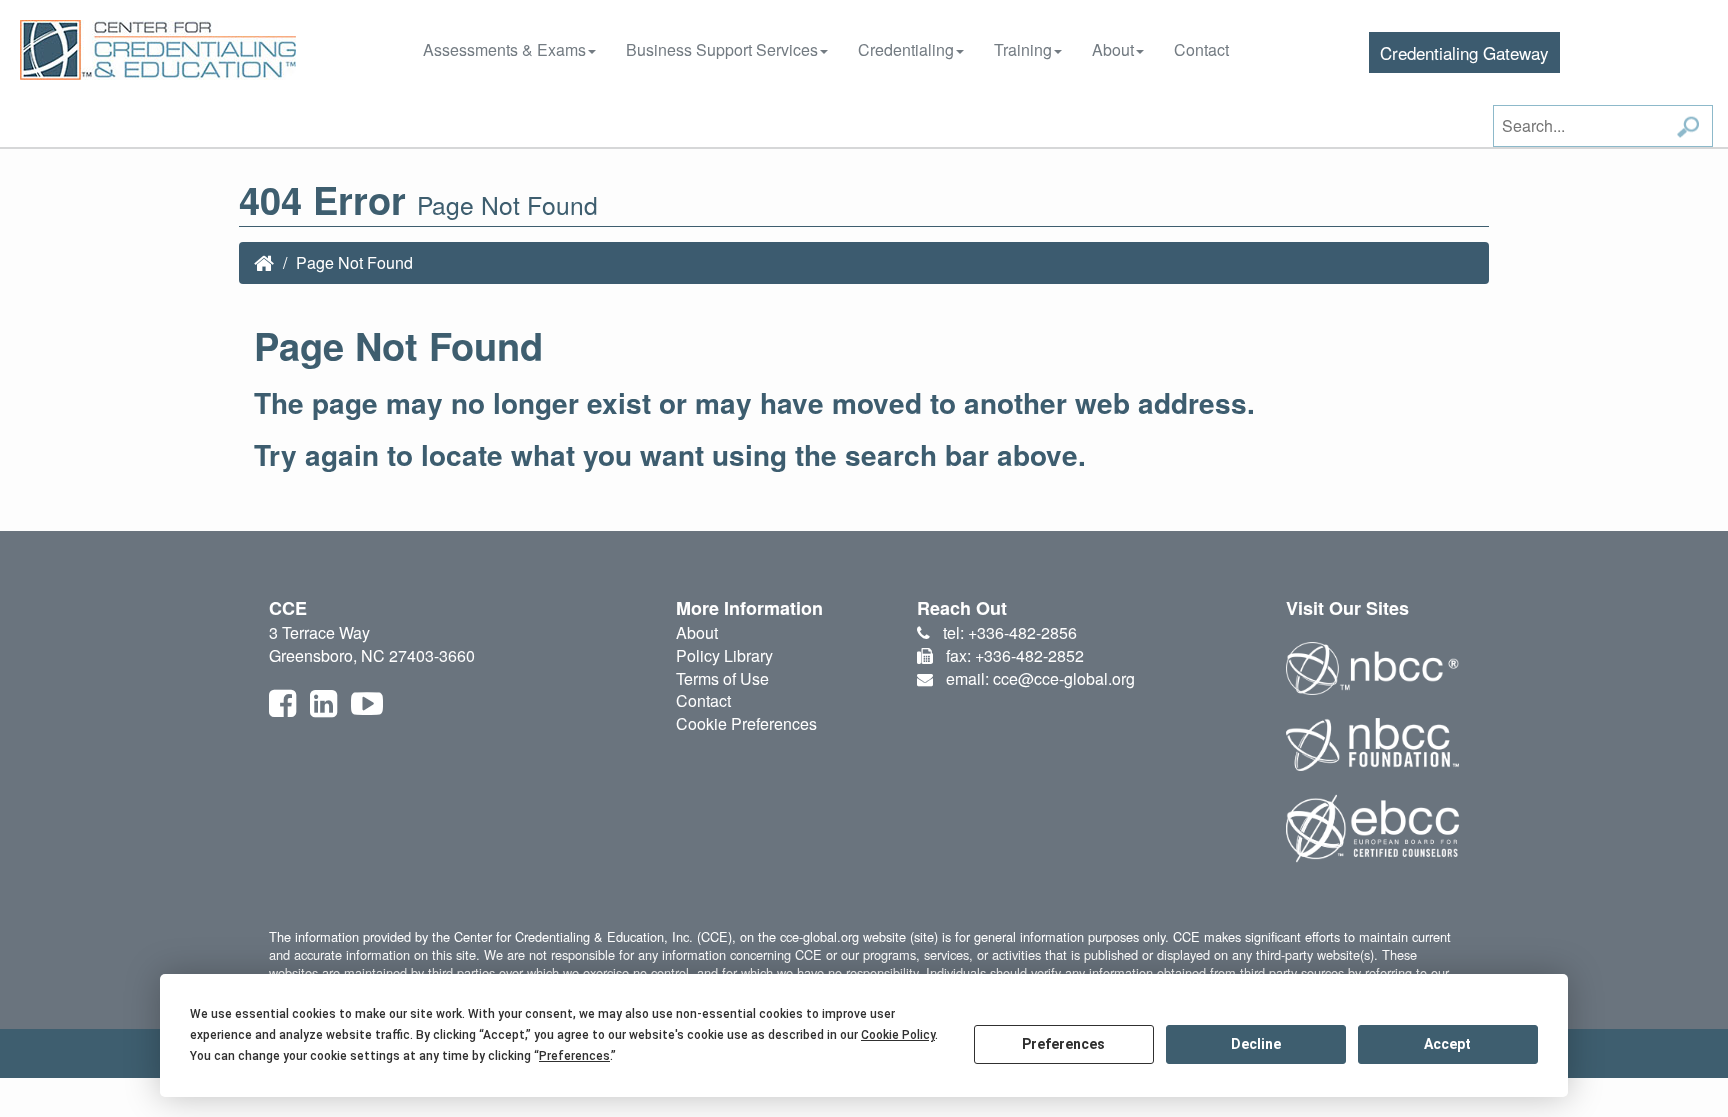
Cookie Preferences (746, 723)
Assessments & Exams (504, 49)
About (1113, 49)
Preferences (1063, 1044)
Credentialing (906, 49)
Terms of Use (722, 678)
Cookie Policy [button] (898, 1035)
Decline (1256, 1044)
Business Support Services (722, 49)
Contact (1201, 49)
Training (1023, 49)
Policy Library (724, 655)
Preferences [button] (574, 1056)
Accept (1447, 1044)
